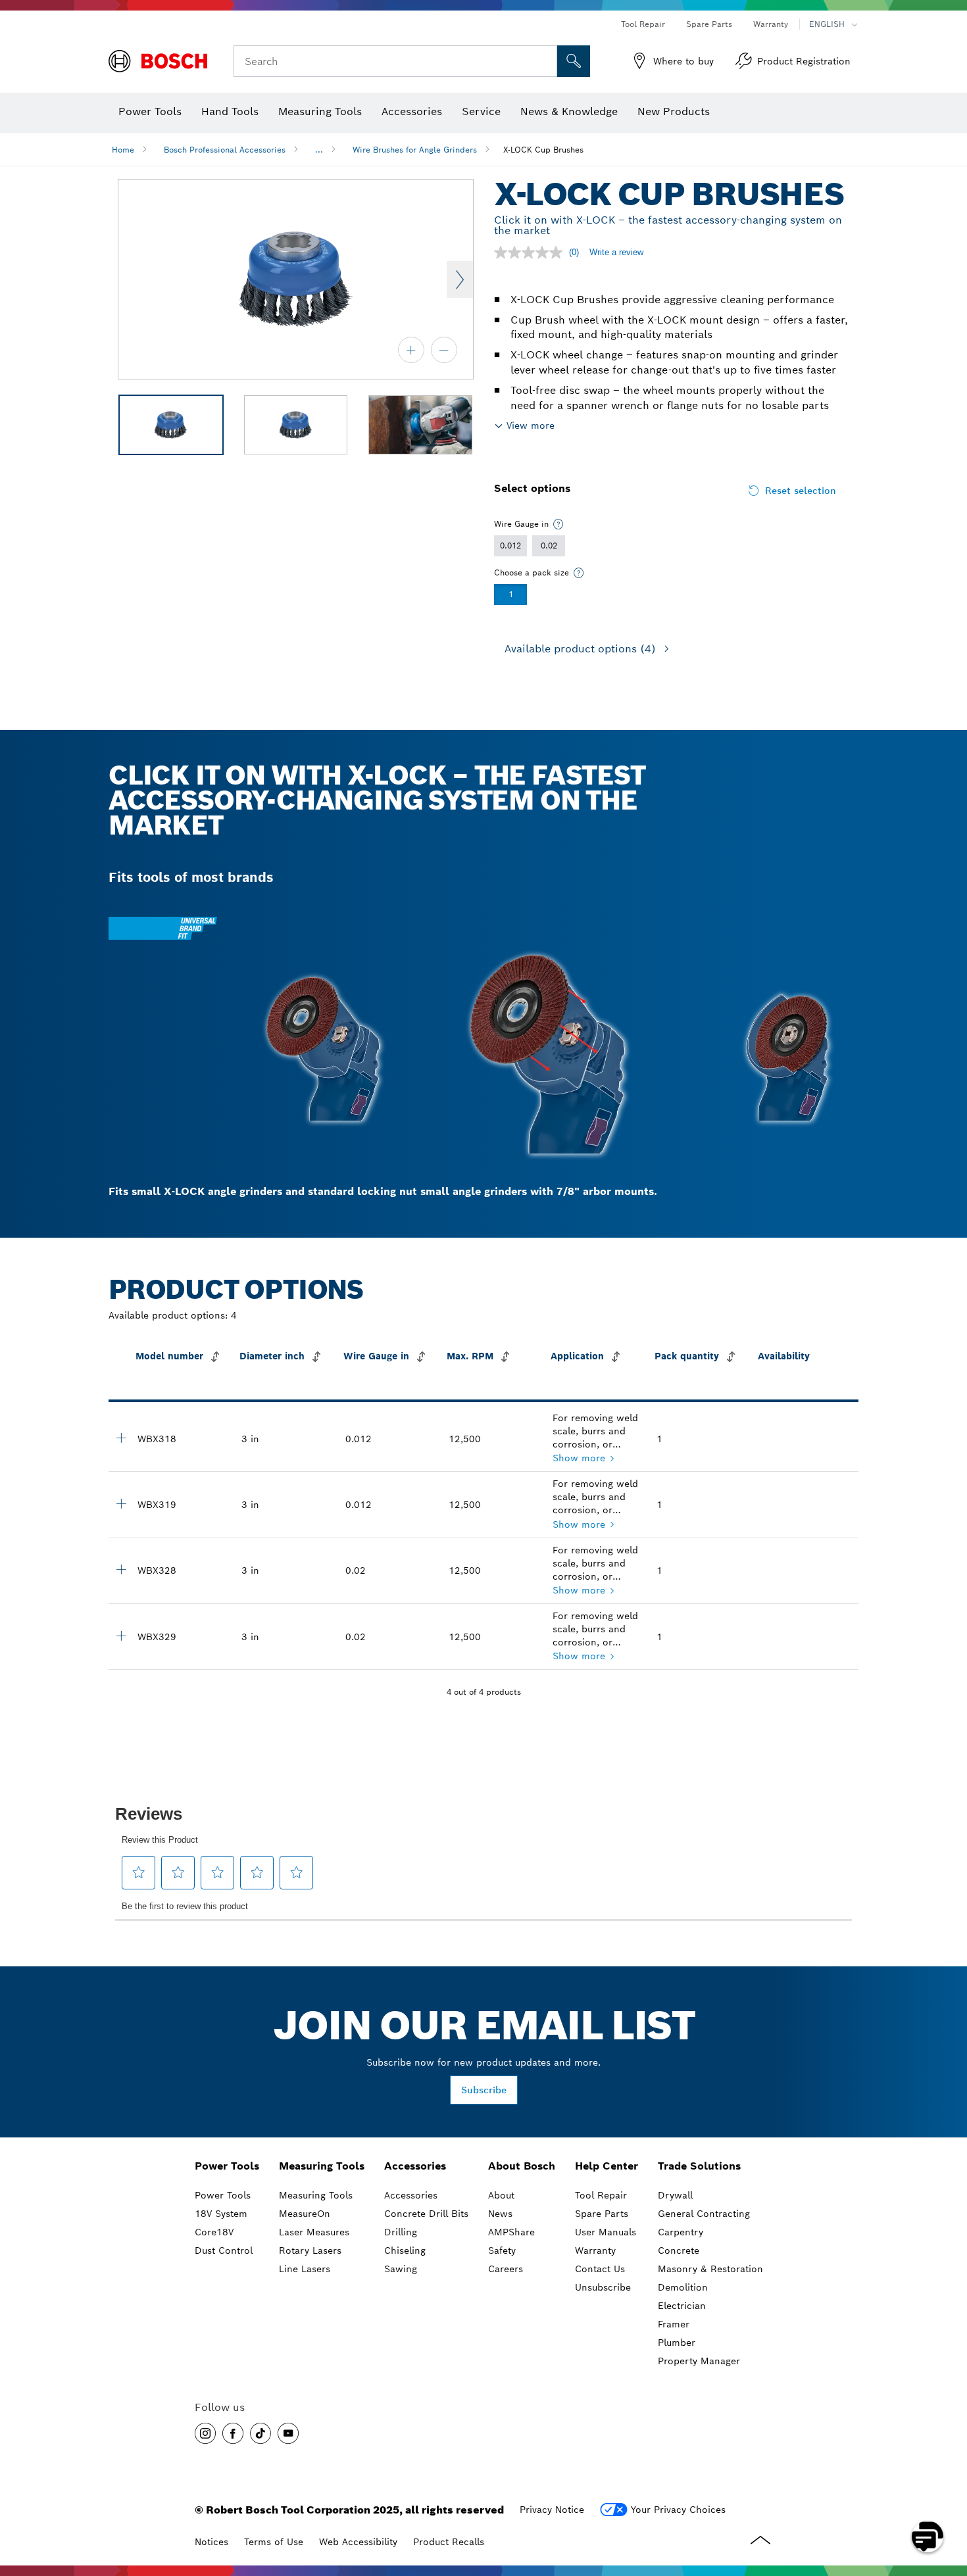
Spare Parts (709, 24)
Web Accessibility (358, 2542)
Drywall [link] (675, 2195)
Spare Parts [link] (602, 2214)
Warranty (771, 24)
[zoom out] (444, 350)
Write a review (616, 252)
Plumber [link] (677, 2343)
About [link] (501, 2195)
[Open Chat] (928, 2537)
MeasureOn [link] (305, 2214)
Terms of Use (274, 2542)
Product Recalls (449, 2542)
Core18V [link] (214, 2232)
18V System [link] (221, 2214)
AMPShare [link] (511, 2232)
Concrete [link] (679, 2250)
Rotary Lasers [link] (310, 2250)
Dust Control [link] (224, 2250)
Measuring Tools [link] (322, 2166)
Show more (579, 1458)
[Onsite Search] (574, 61)
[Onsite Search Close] (545, 61)
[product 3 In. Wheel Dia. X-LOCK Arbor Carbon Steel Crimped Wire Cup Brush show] (121, 1438)
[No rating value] (532, 253)
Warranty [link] (595, 2250)
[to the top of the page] (947, 2498)
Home (123, 150)
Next (460, 279)
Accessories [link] (415, 2166)
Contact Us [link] (600, 2269)
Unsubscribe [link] (603, 2287)
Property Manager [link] (699, 2361)
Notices (211, 2542)
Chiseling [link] (405, 2250)
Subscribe (484, 2090)
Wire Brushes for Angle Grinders (415, 150)
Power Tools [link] (227, 2166)
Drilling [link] (401, 2232)
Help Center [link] (607, 2166)
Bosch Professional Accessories (225, 150)
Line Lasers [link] (305, 2269)
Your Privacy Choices (678, 2510)
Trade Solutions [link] (699, 2166)
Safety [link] (502, 2250)
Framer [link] (674, 2324)
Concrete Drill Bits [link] (426, 2214)
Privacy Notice (552, 2510)
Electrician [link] (682, 2306)
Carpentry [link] (681, 2232)
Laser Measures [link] (314, 2232)
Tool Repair (643, 24)
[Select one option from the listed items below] (558, 524)
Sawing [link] (401, 2269)
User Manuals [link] (606, 2232)
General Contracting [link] (704, 2214)
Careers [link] (506, 2269)
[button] (205, 2433)
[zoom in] (411, 350)
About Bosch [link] (522, 2166)
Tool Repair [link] (601, 2195)
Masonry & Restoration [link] (710, 2269)
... (319, 150)
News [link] (500, 2214)
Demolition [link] (683, 2287)
